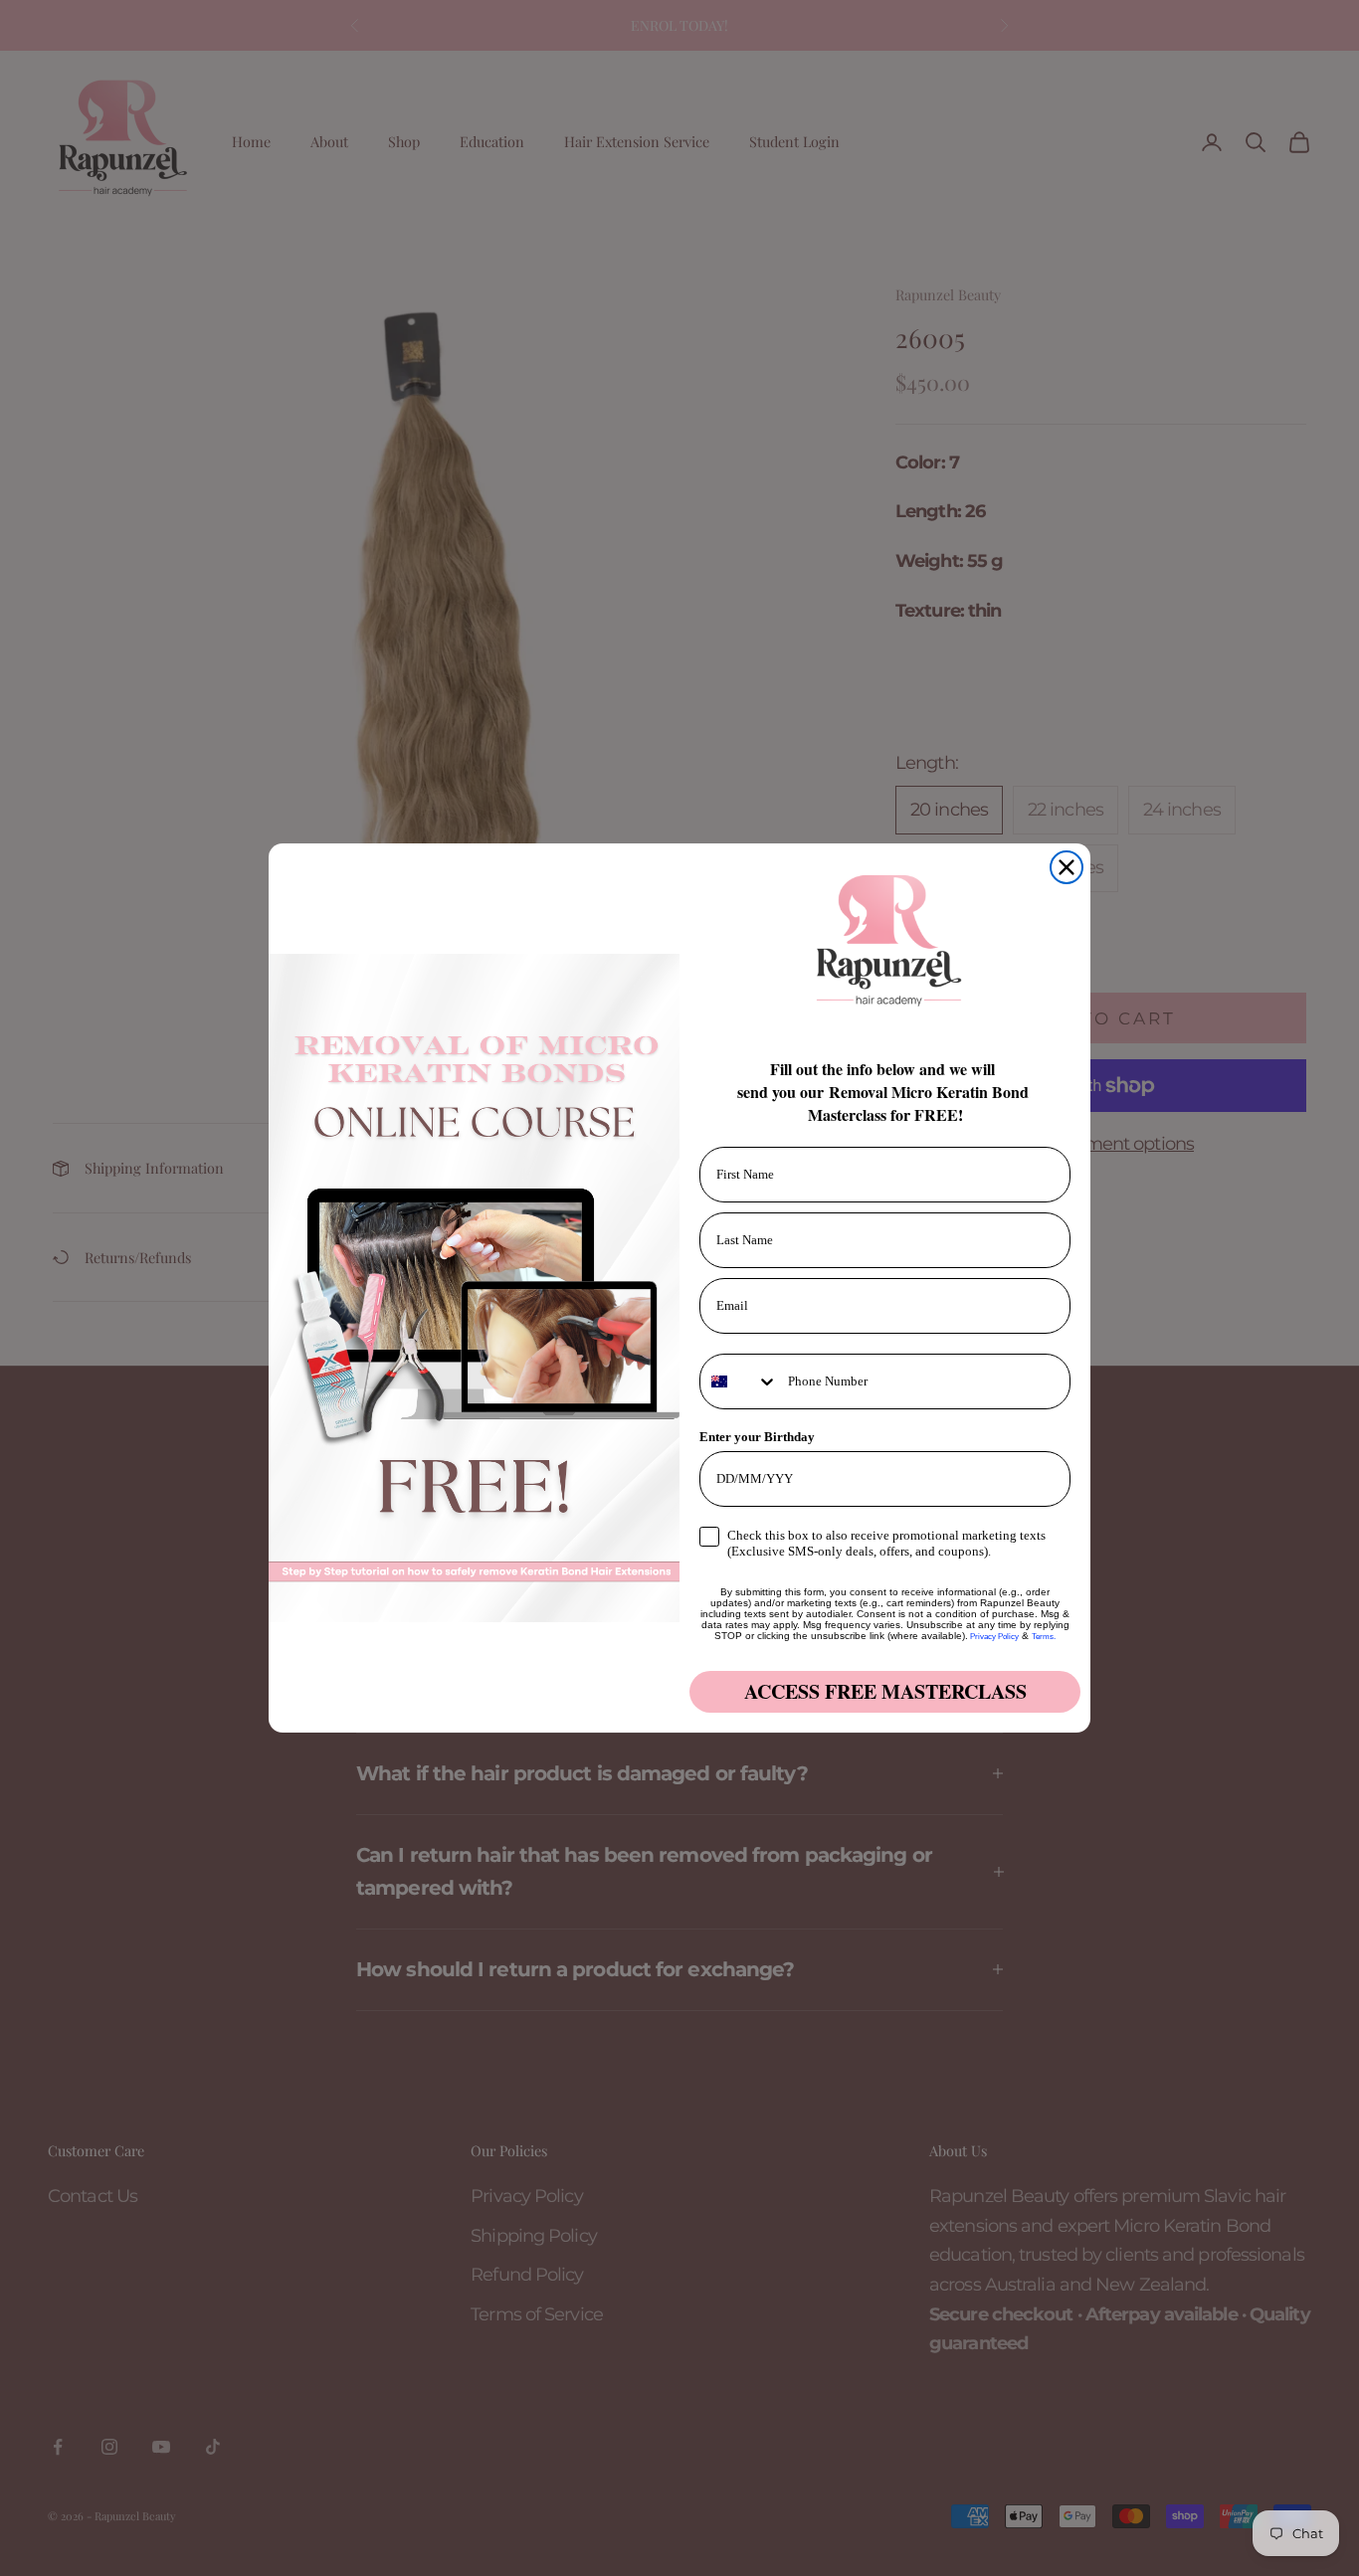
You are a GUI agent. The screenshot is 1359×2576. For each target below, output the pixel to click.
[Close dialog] (1067, 867)
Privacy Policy (993, 1637)
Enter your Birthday (757, 1437)
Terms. (1044, 1637)
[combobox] (739, 1381)
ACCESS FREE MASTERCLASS (885, 1691)
